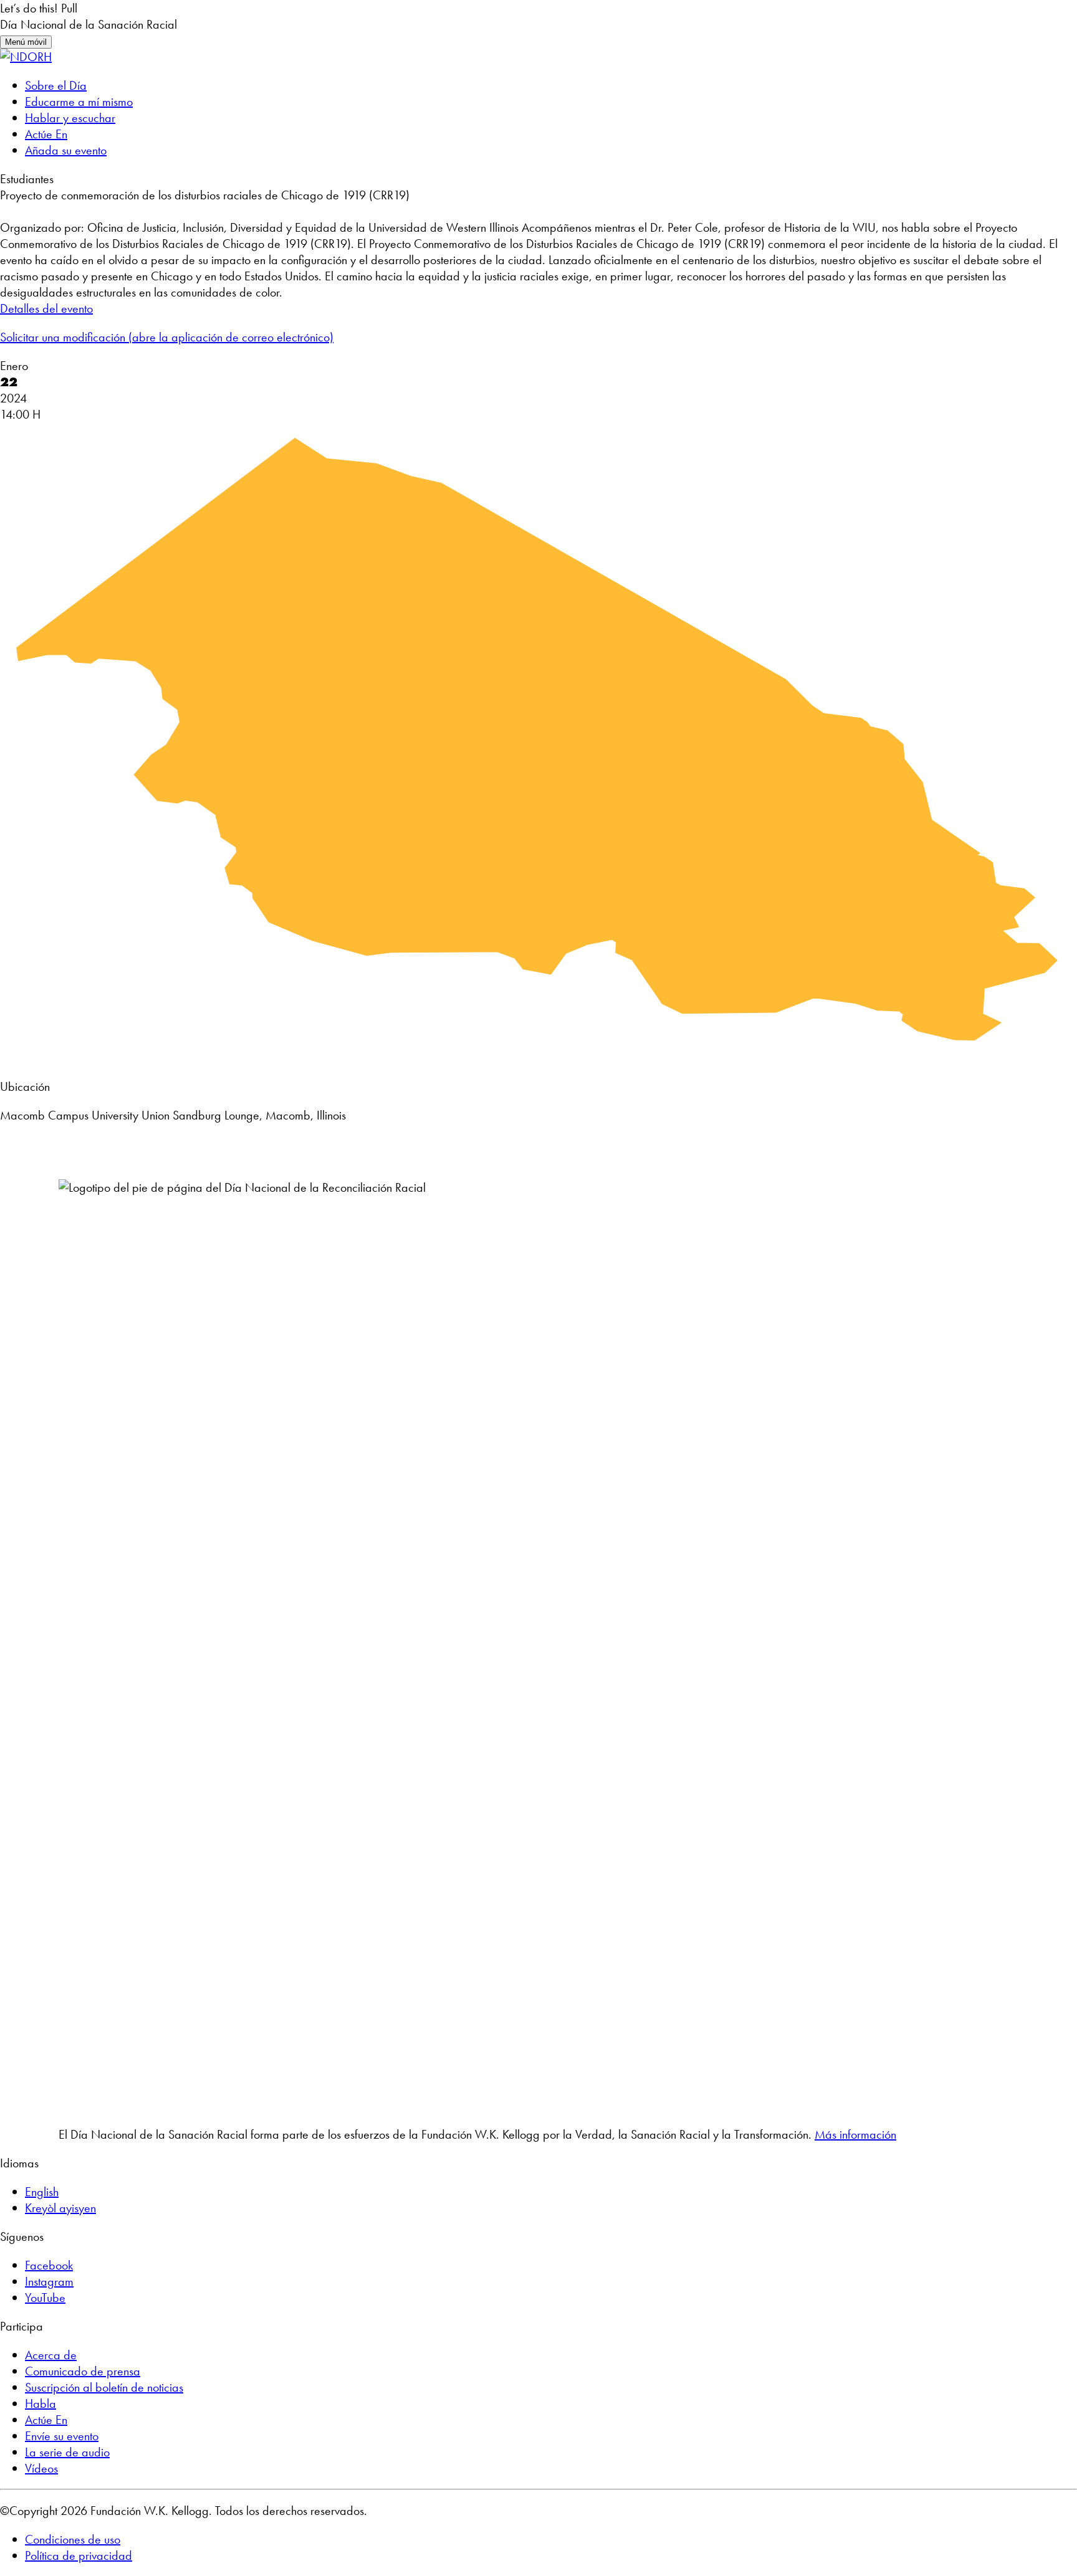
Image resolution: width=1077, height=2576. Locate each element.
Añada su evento (66, 150)
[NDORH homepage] (26, 57)
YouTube (45, 2298)
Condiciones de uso (73, 2539)
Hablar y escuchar (70, 118)
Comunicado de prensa (83, 2371)
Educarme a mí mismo (79, 102)
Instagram (49, 2281)
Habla (41, 2403)
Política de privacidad (79, 2555)
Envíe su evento (62, 2436)
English (42, 2192)
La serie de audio (67, 2452)
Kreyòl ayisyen (60, 2208)
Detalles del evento (46, 308)
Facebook (49, 2265)
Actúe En (46, 134)
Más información (855, 2134)
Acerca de (51, 2355)
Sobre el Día (56, 85)
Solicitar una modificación (167, 337)
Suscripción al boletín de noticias (104, 2387)
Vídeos (41, 2468)
